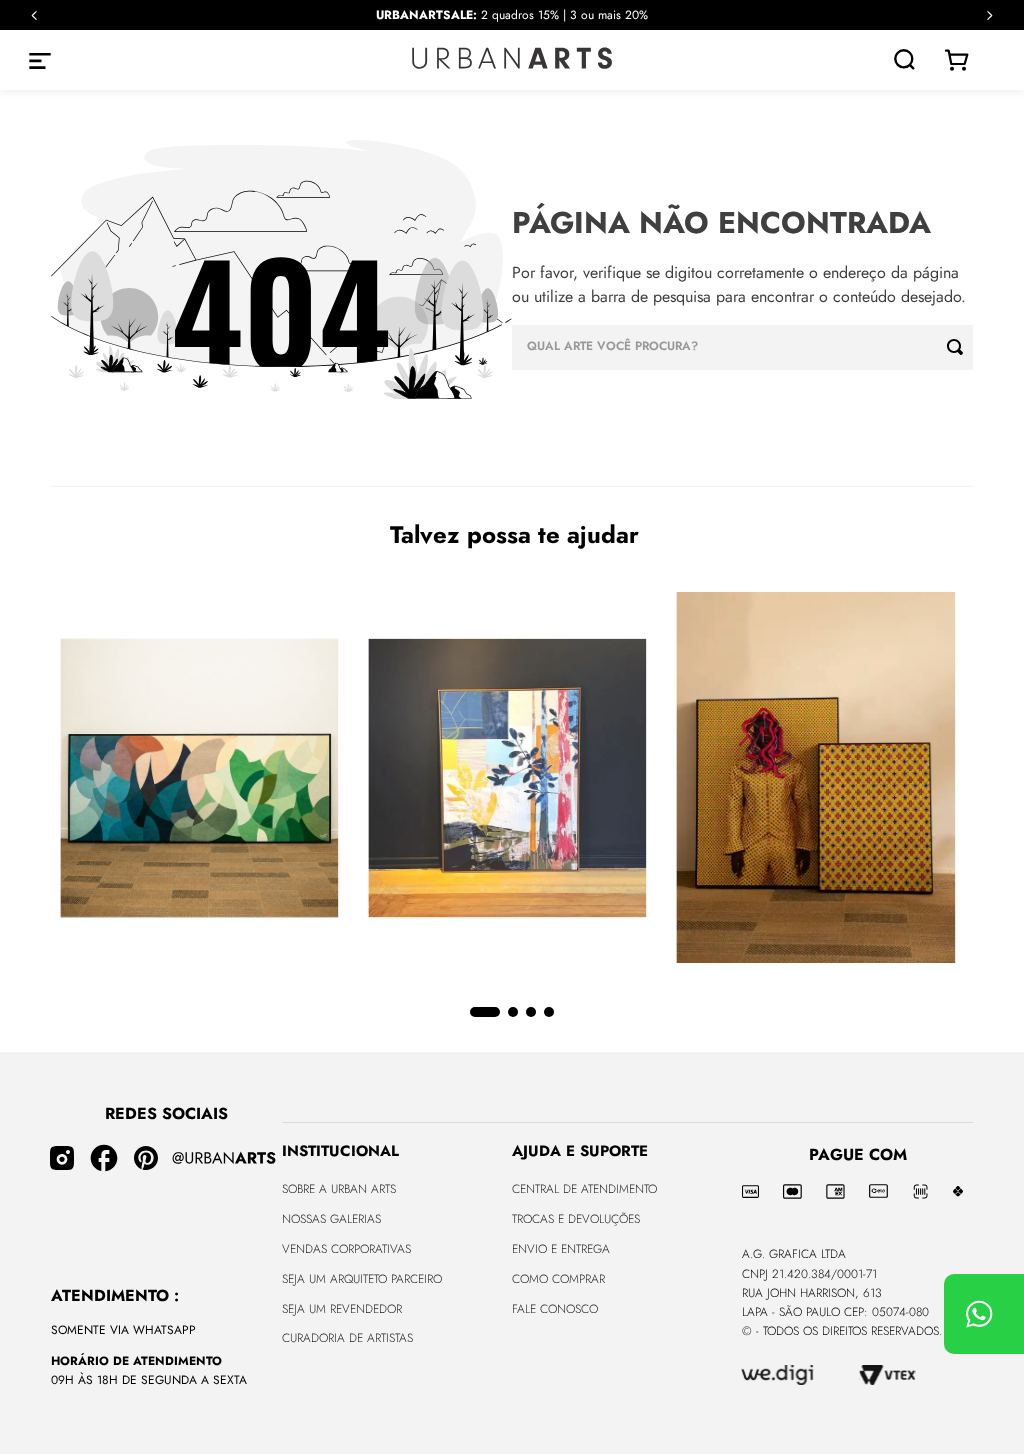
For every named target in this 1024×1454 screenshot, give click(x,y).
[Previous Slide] (34, 15)
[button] (485, 1012)
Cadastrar (512, 1378)
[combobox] (742, 347)
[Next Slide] (989, 15)
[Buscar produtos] (960, 347)
